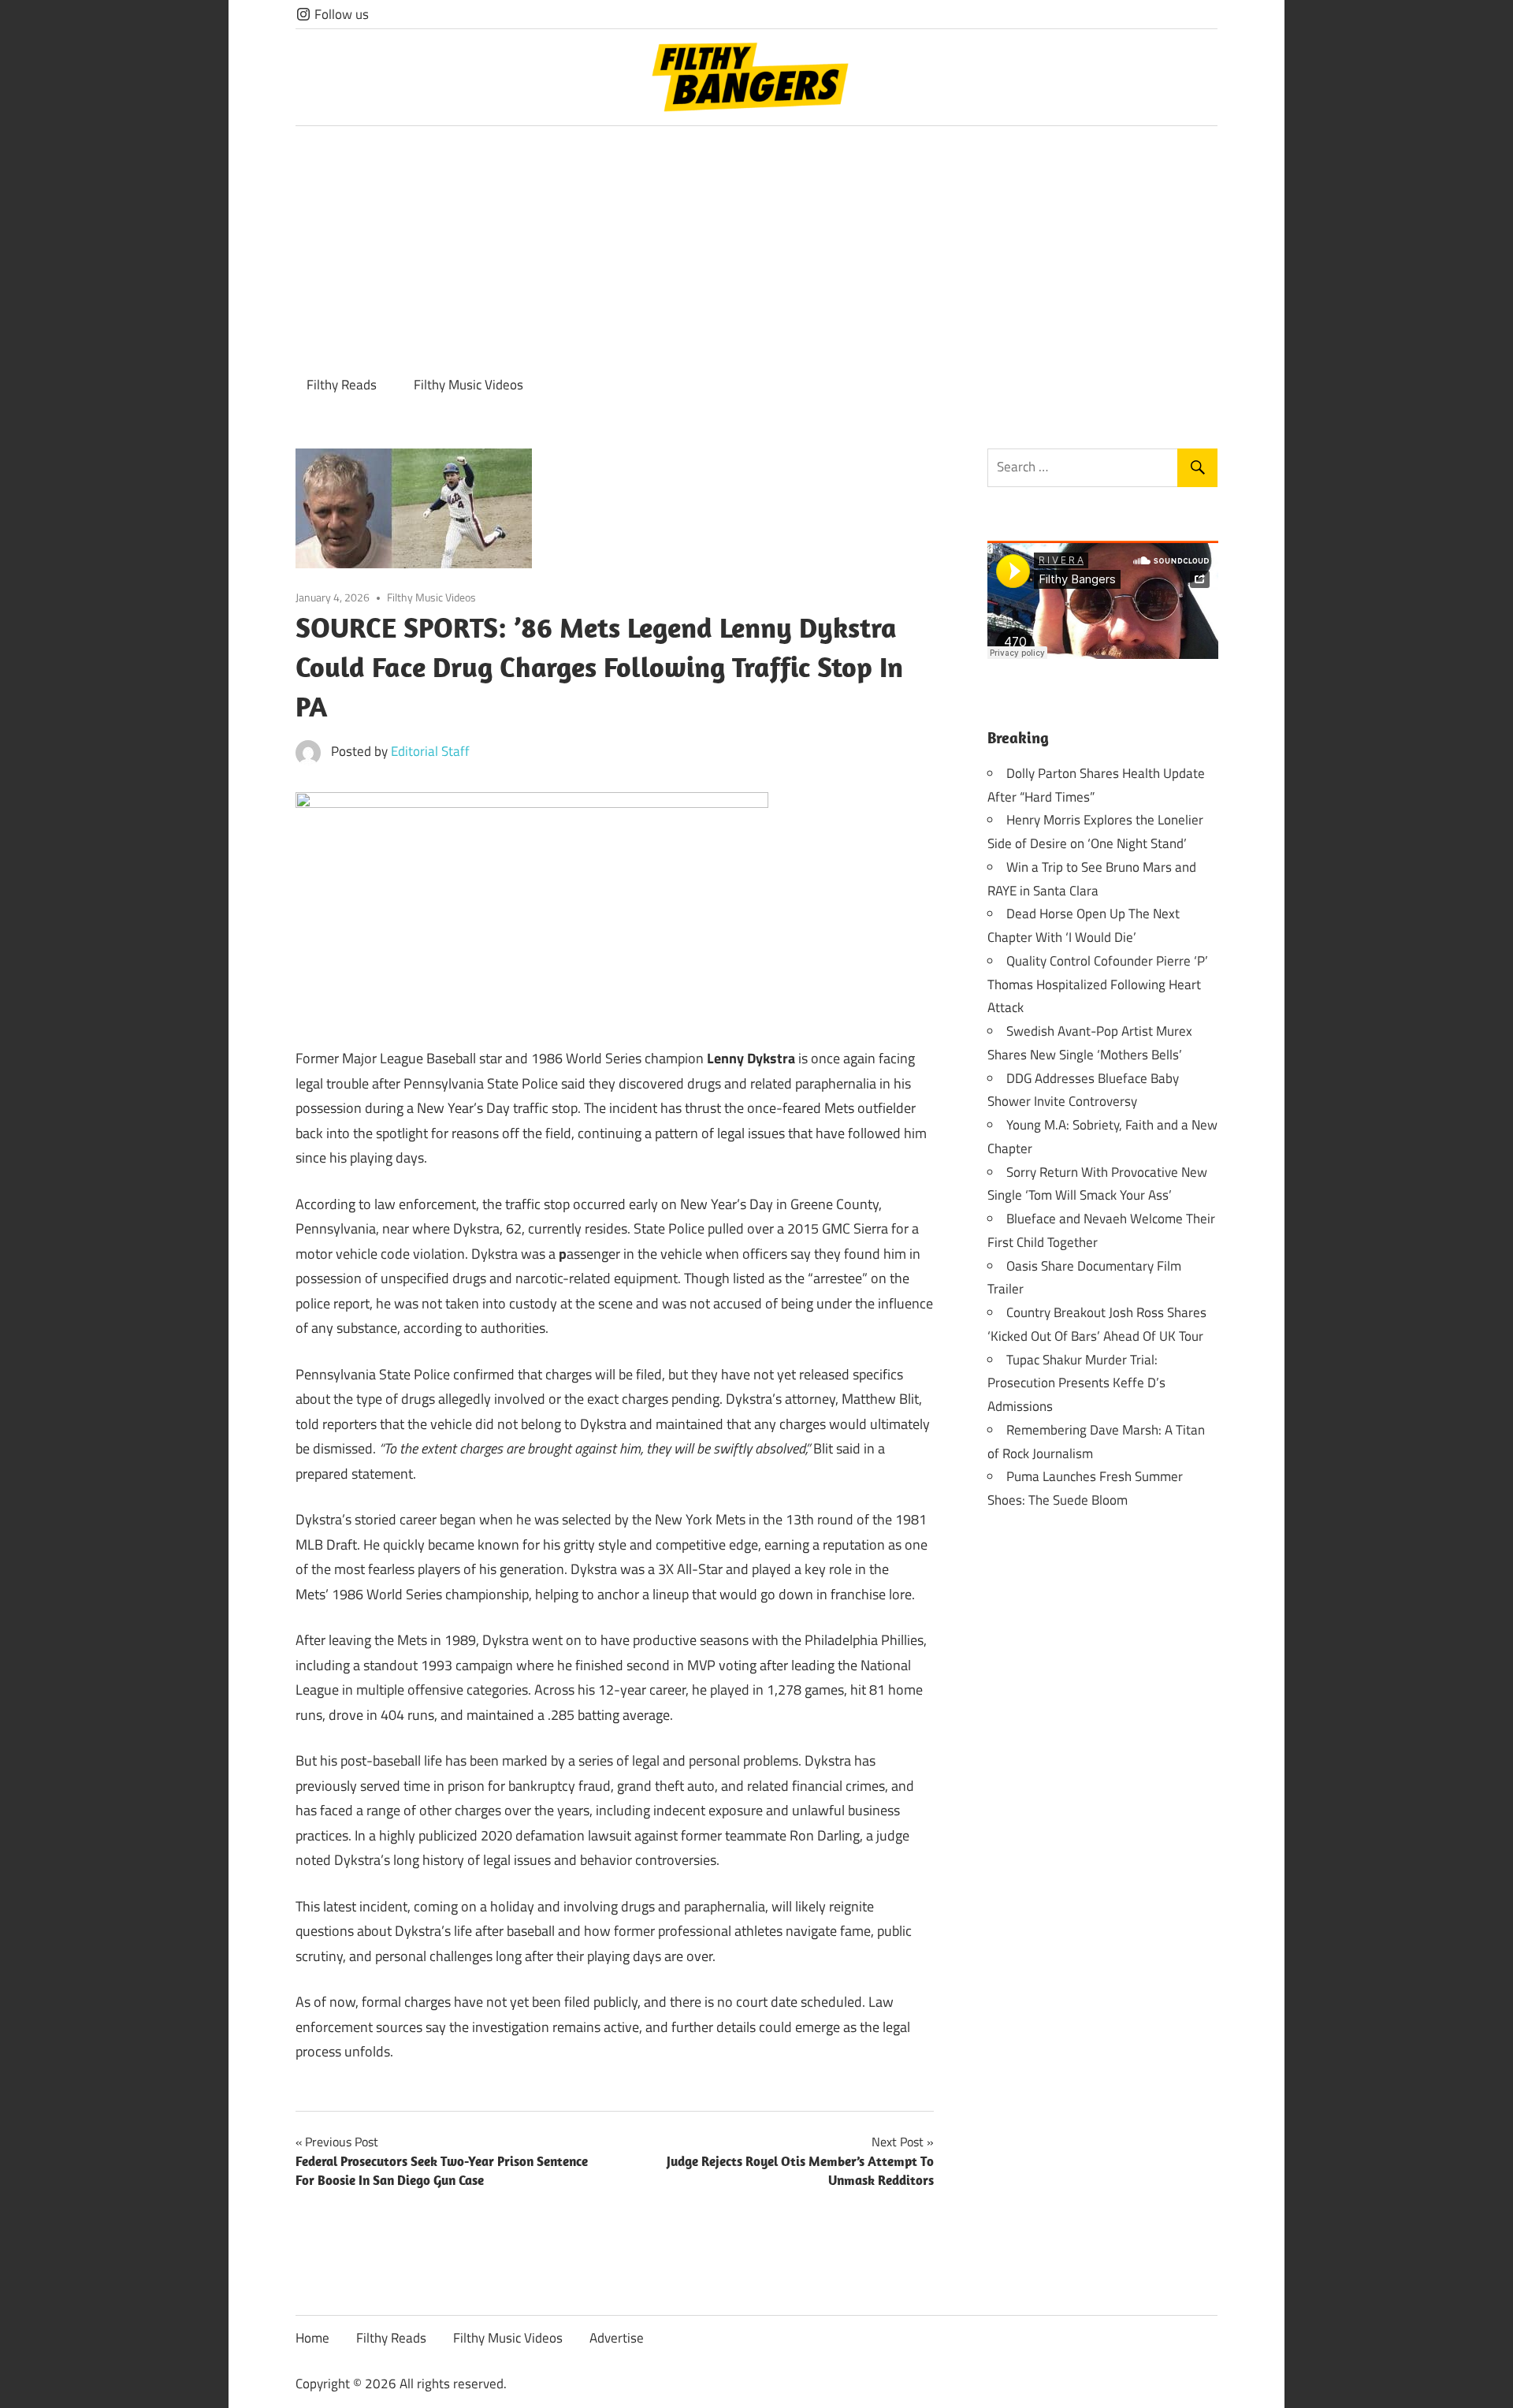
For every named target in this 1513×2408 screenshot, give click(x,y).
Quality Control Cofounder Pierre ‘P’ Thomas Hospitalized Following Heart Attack (1098, 984)
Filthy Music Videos (468, 385)
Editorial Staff (430, 751)
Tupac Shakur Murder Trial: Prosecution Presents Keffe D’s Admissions (1076, 1383)
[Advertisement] (756, 244)
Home (312, 2338)
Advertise (617, 2338)
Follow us (340, 14)
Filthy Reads (342, 385)
